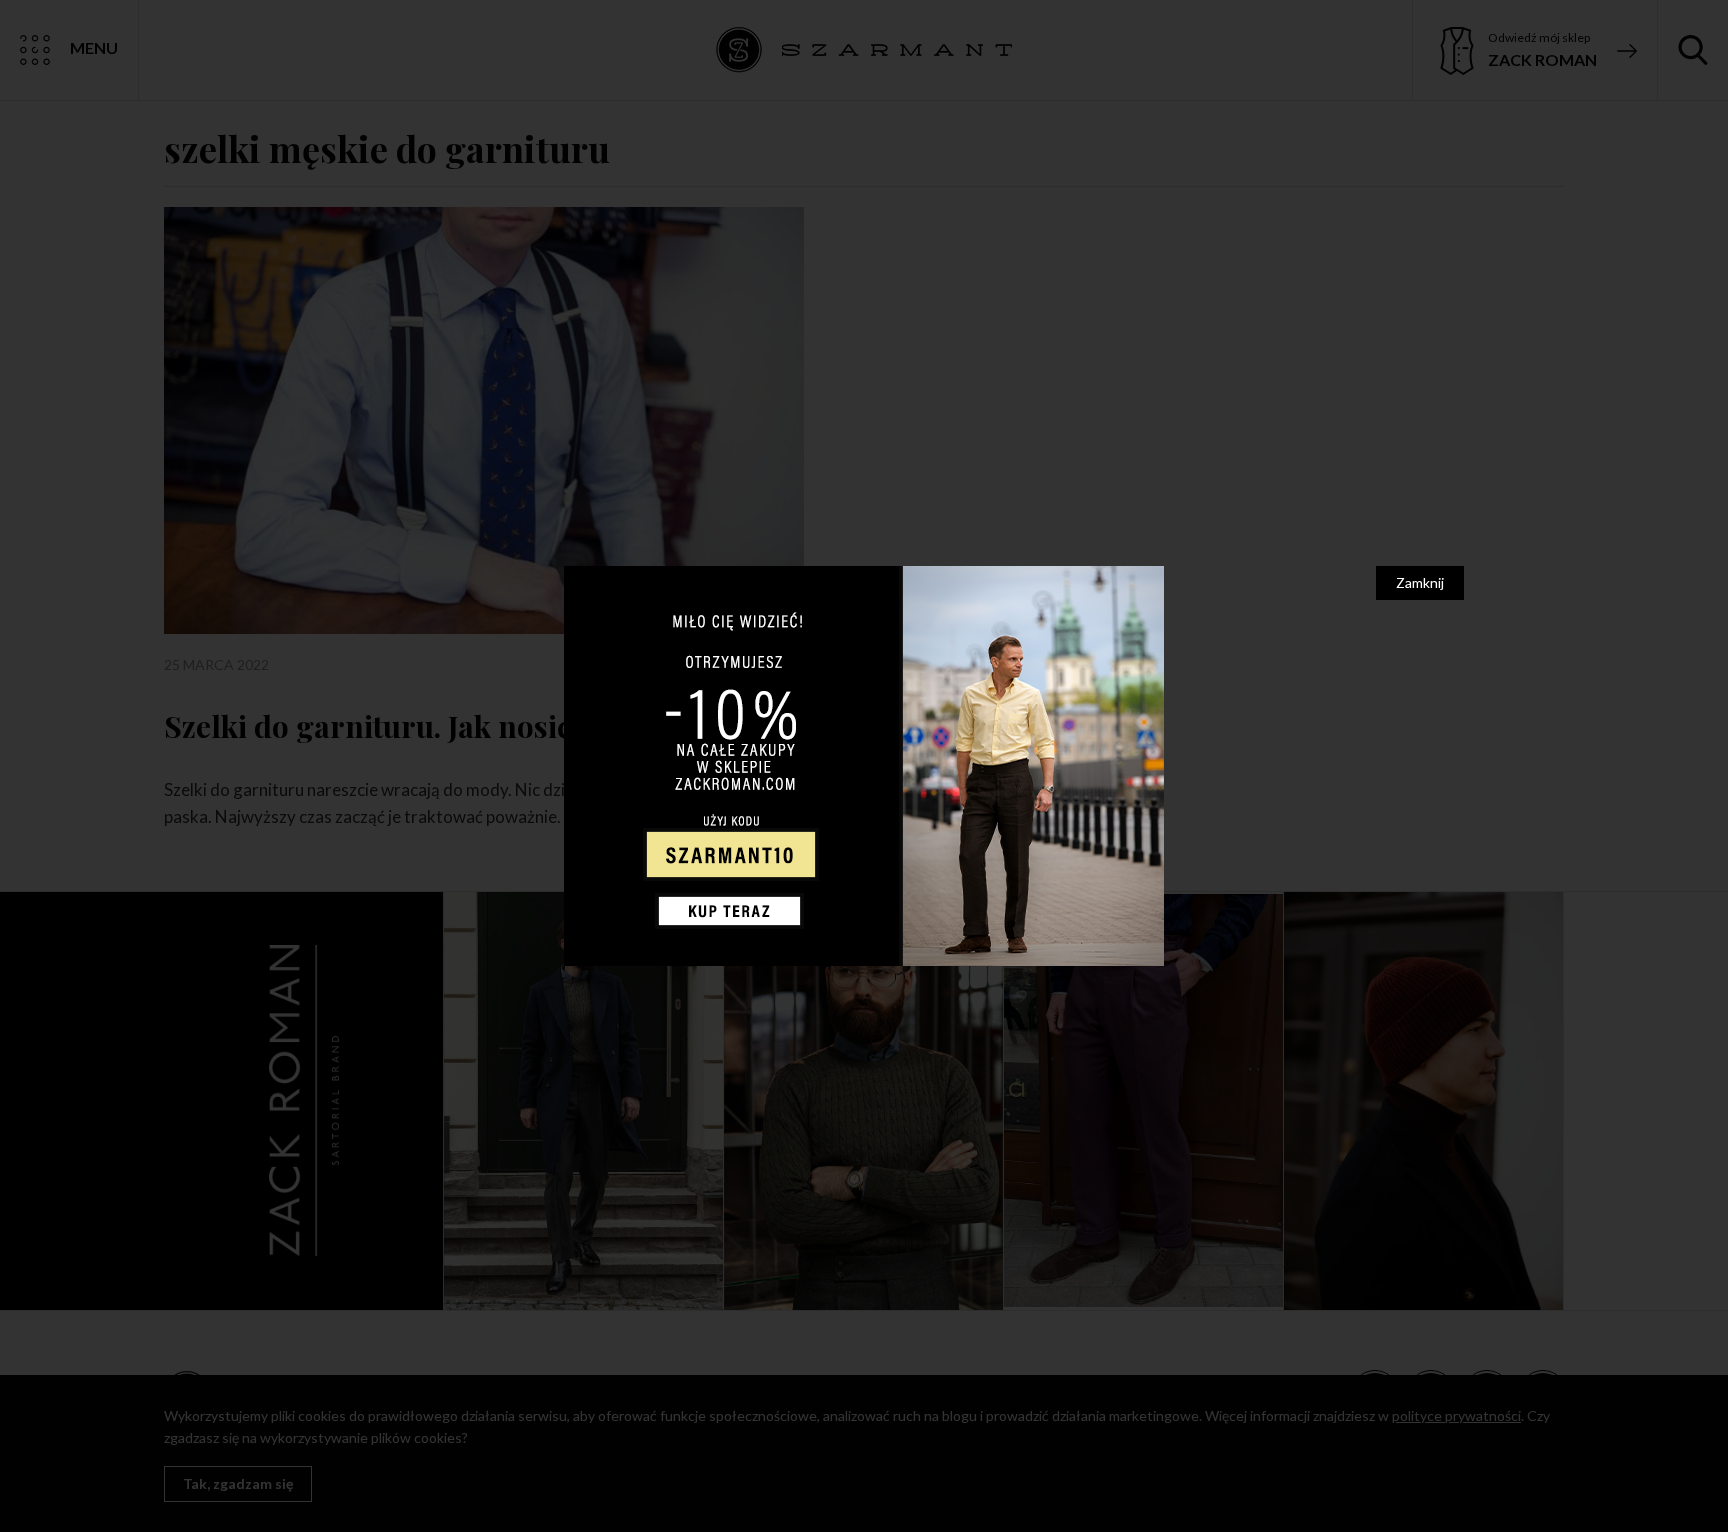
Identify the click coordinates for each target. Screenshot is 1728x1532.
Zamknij (1420, 582)
